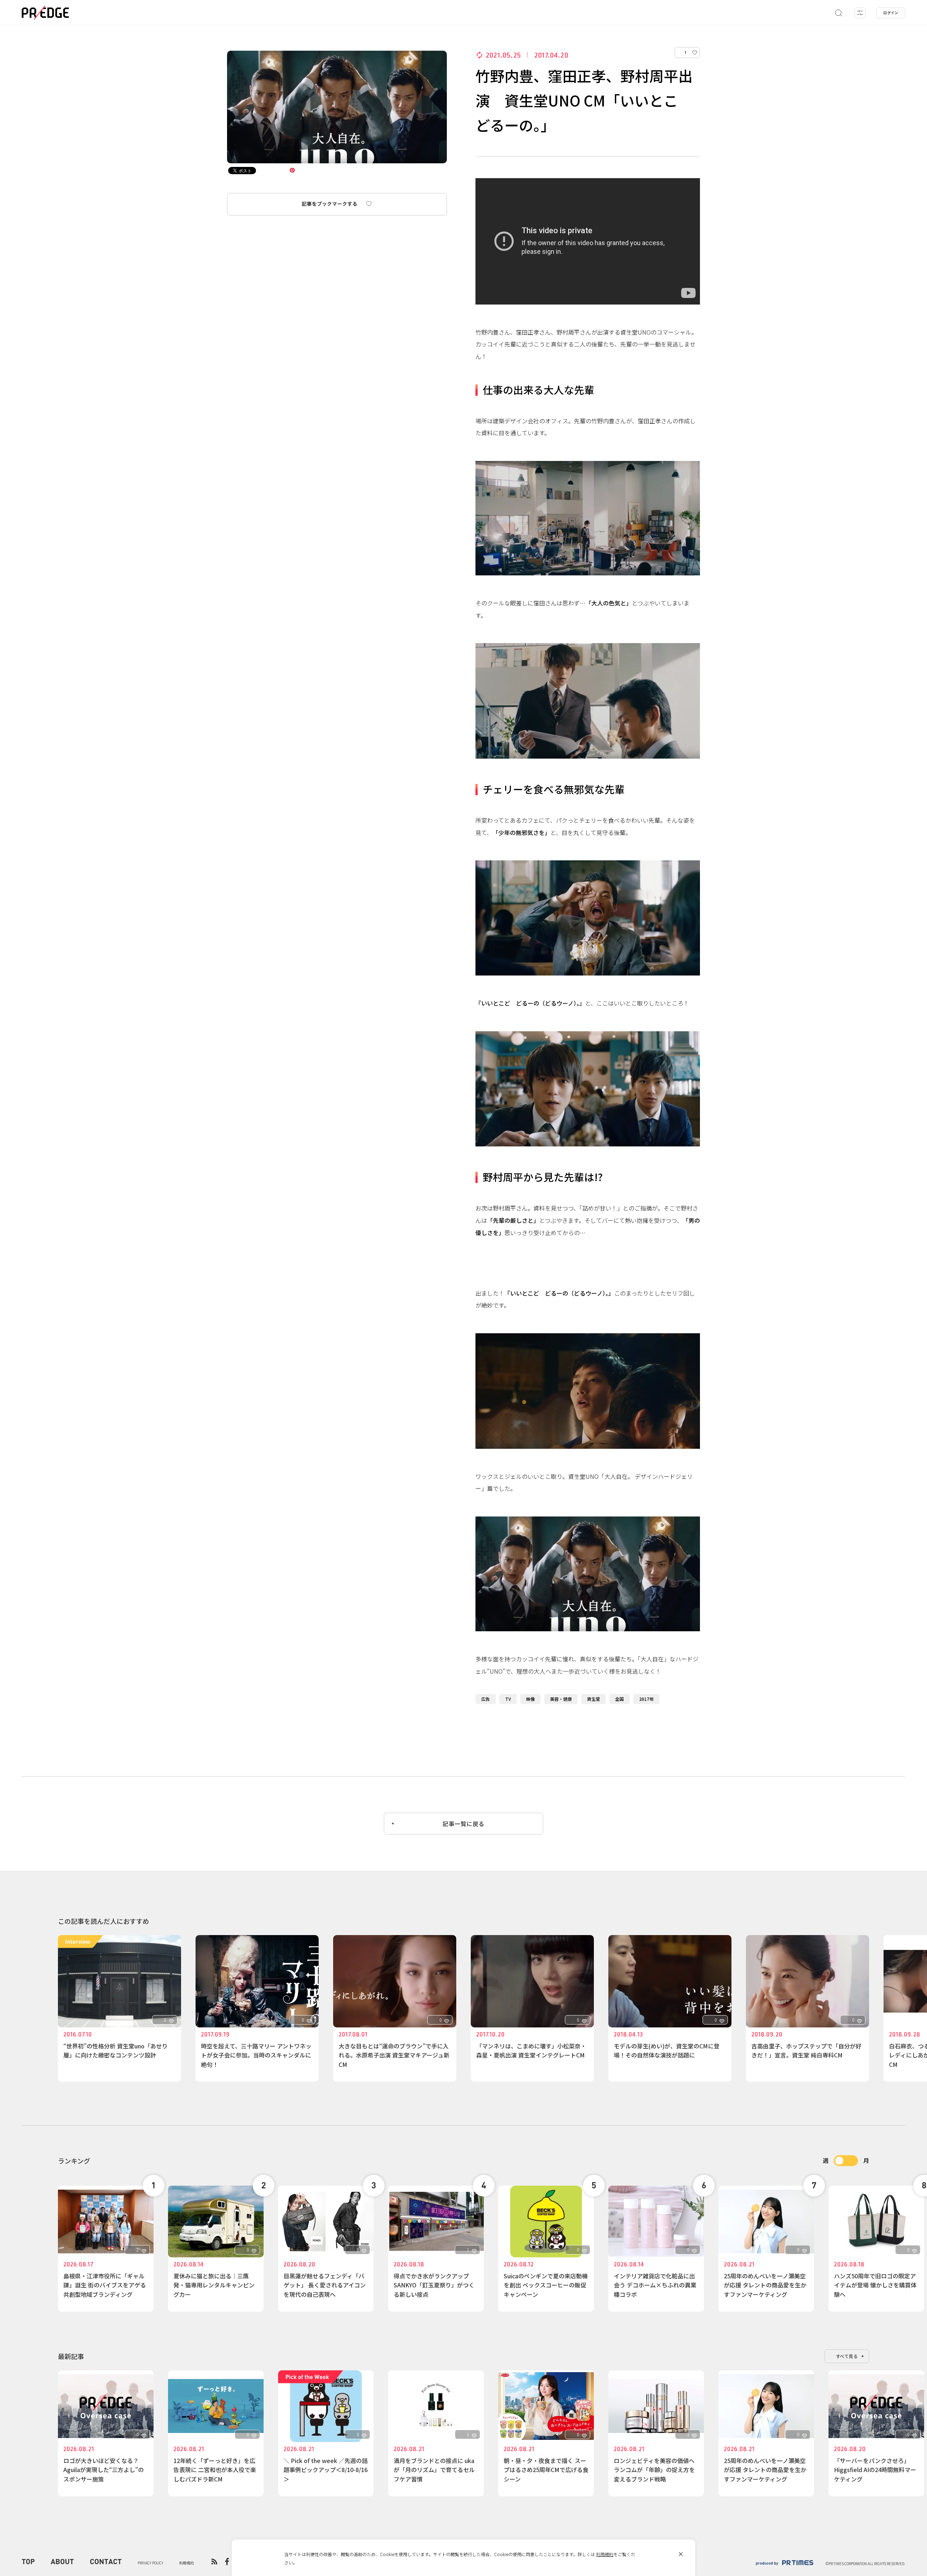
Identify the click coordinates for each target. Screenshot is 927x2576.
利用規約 (605, 2554)
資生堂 (593, 1699)
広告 (486, 1699)
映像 (530, 1699)
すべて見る (847, 2356)
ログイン (891, 12)
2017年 (646, 1699)
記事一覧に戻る (463, 1824)
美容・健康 (561, 1699)
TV (508, 1699)
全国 (620, 1699)
